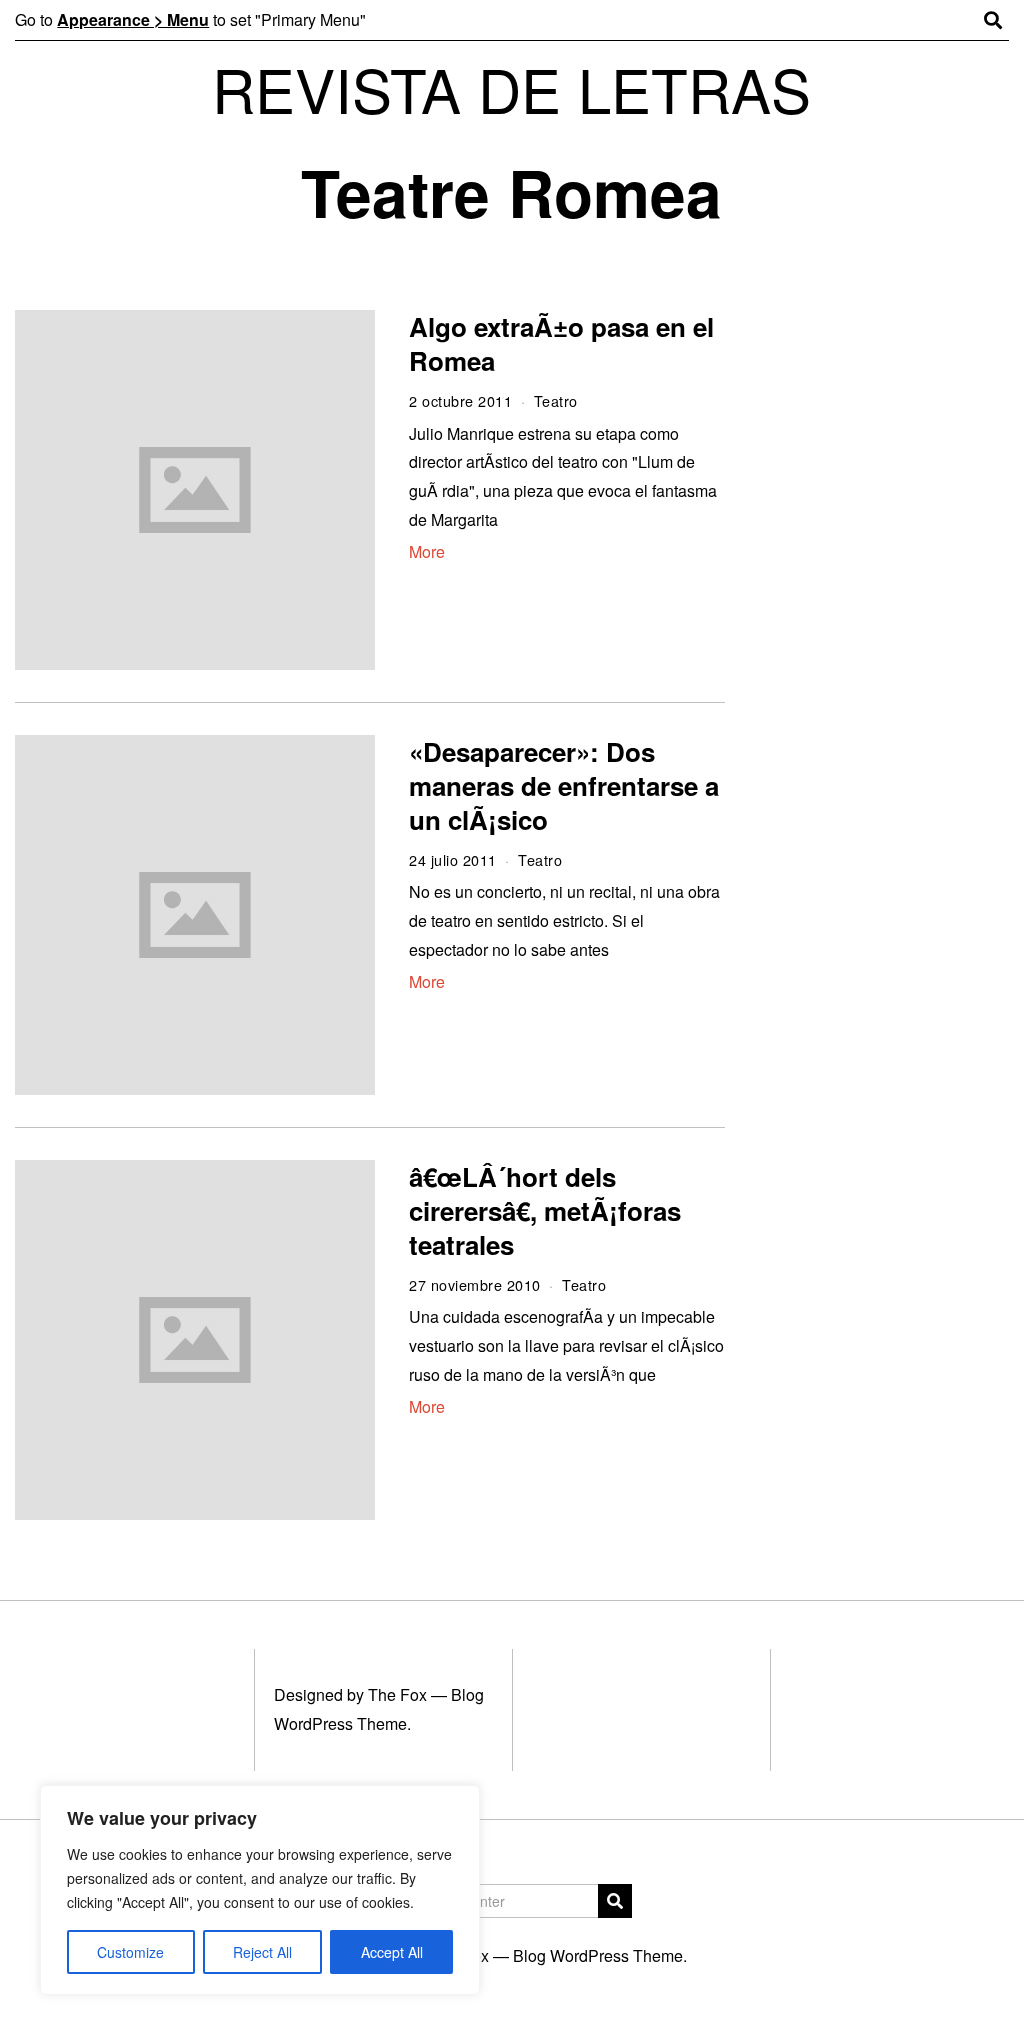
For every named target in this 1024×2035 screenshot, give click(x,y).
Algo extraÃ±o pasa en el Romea (561, 343)
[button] (615, 1901)
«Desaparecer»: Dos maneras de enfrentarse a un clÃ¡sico (564, 785)
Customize (130, 1952)
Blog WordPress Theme (598, 1955)
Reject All (262, 1952)
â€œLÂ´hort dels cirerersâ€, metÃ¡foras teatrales (545, 1210)
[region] (260, 1890)
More (427, 551)
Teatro (556, 400)
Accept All (392, 1952)
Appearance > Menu (133, 19)
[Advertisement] (887, 618)
